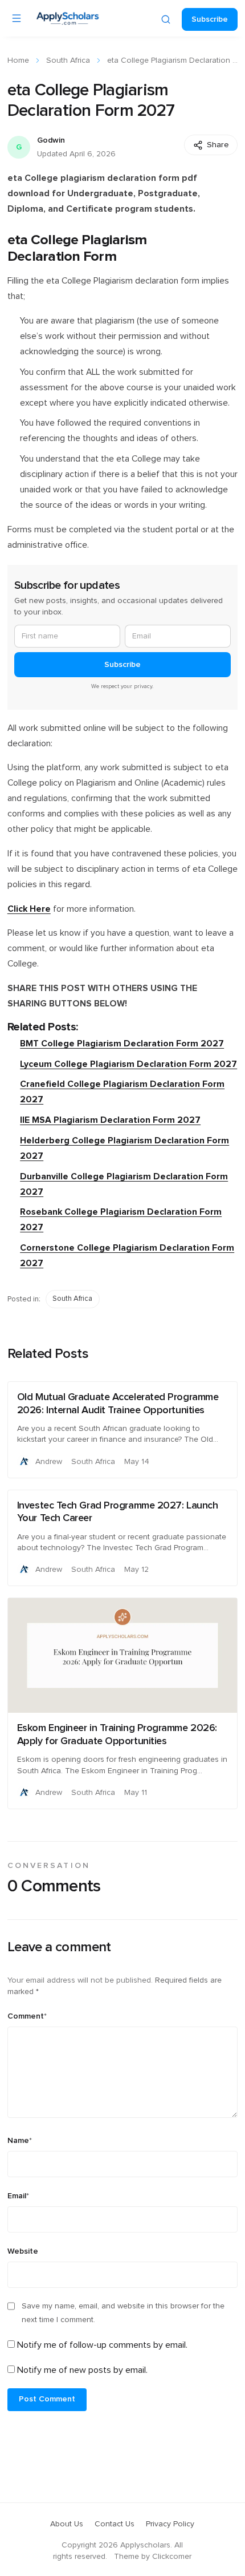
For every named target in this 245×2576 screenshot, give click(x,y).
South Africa (68, 60)
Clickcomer (172, 2557)
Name (20, 2141)
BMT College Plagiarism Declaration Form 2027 (122, 1044)
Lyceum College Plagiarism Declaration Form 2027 (128, 1064)
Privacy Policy (170, 2524)
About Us (67, 2524)
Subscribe (210, 19)
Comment (27, 2016)
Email (18, 2196)
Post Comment (47, 2399)
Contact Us (115, 2524)
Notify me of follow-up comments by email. (102, 2345)
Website (23, 2251)
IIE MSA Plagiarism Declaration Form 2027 (110, 1120)
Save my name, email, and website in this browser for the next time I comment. (123, 2313)
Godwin (51, 140)
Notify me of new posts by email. (82, 2370)
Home (18, 60)
